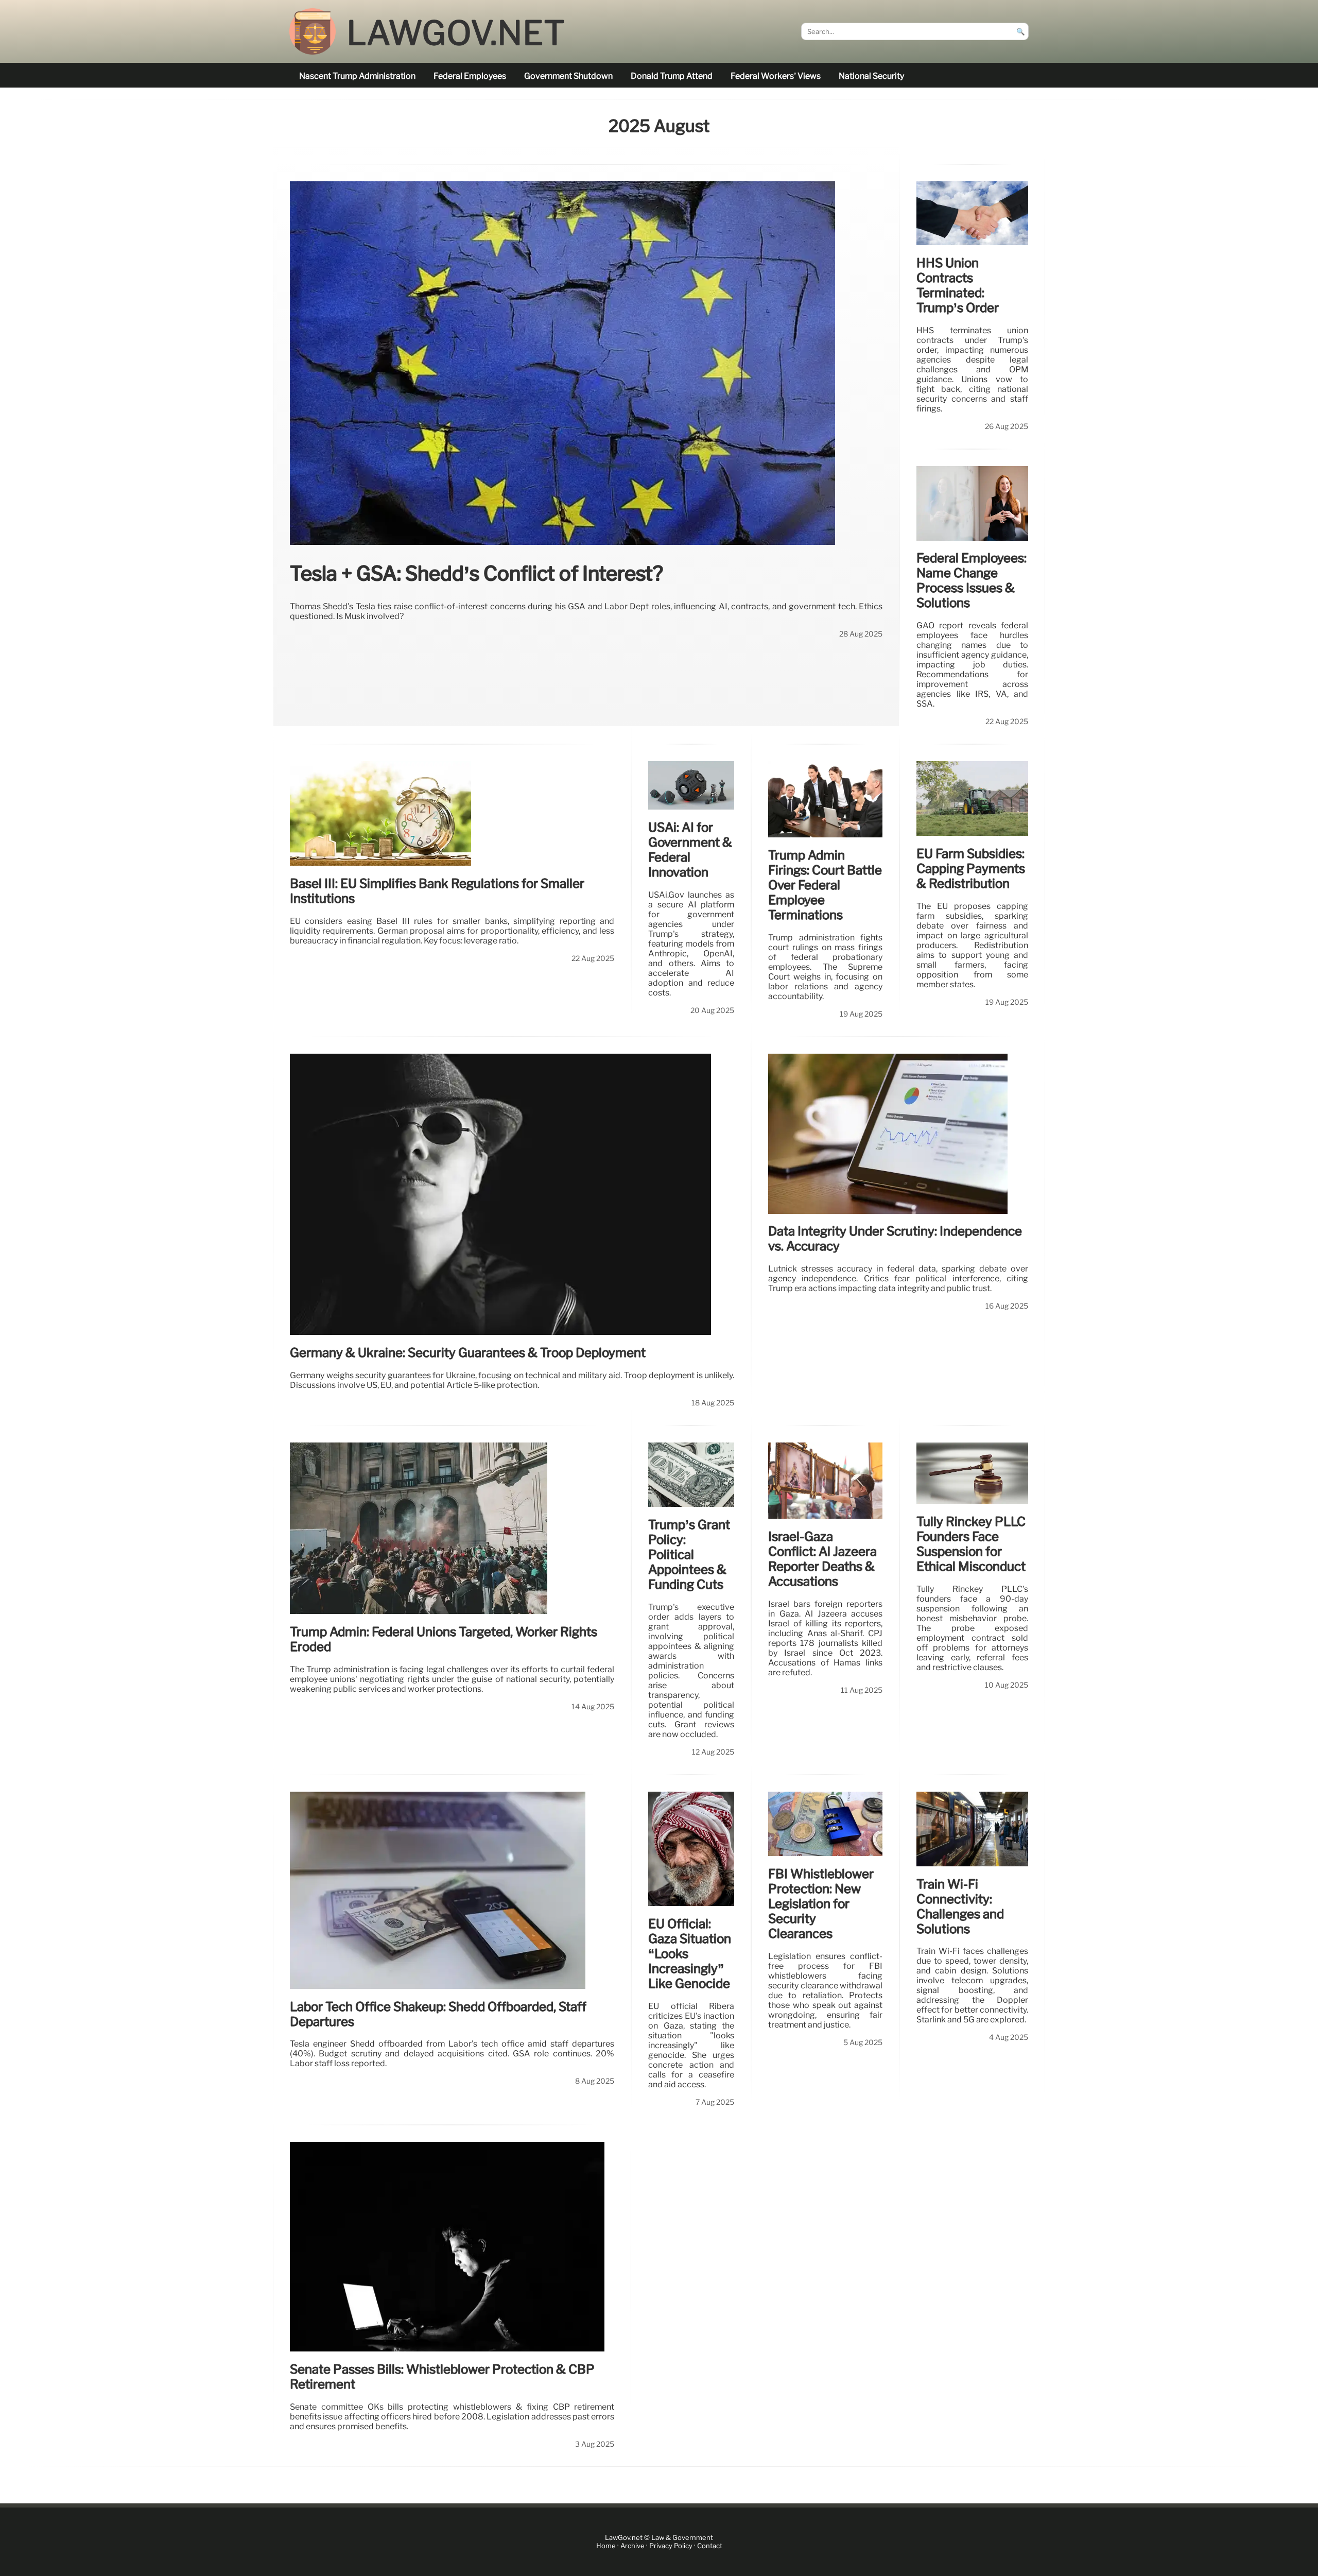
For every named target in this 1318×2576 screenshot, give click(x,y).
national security (871, 76)
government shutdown (568, 76)
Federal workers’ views (776, 76)
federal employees (470, 76)
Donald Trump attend (672, 76)
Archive (632, 2546)
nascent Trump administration (357, 76)
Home (606, 2546)
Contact (710, 2546)
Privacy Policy (671, 2546)
